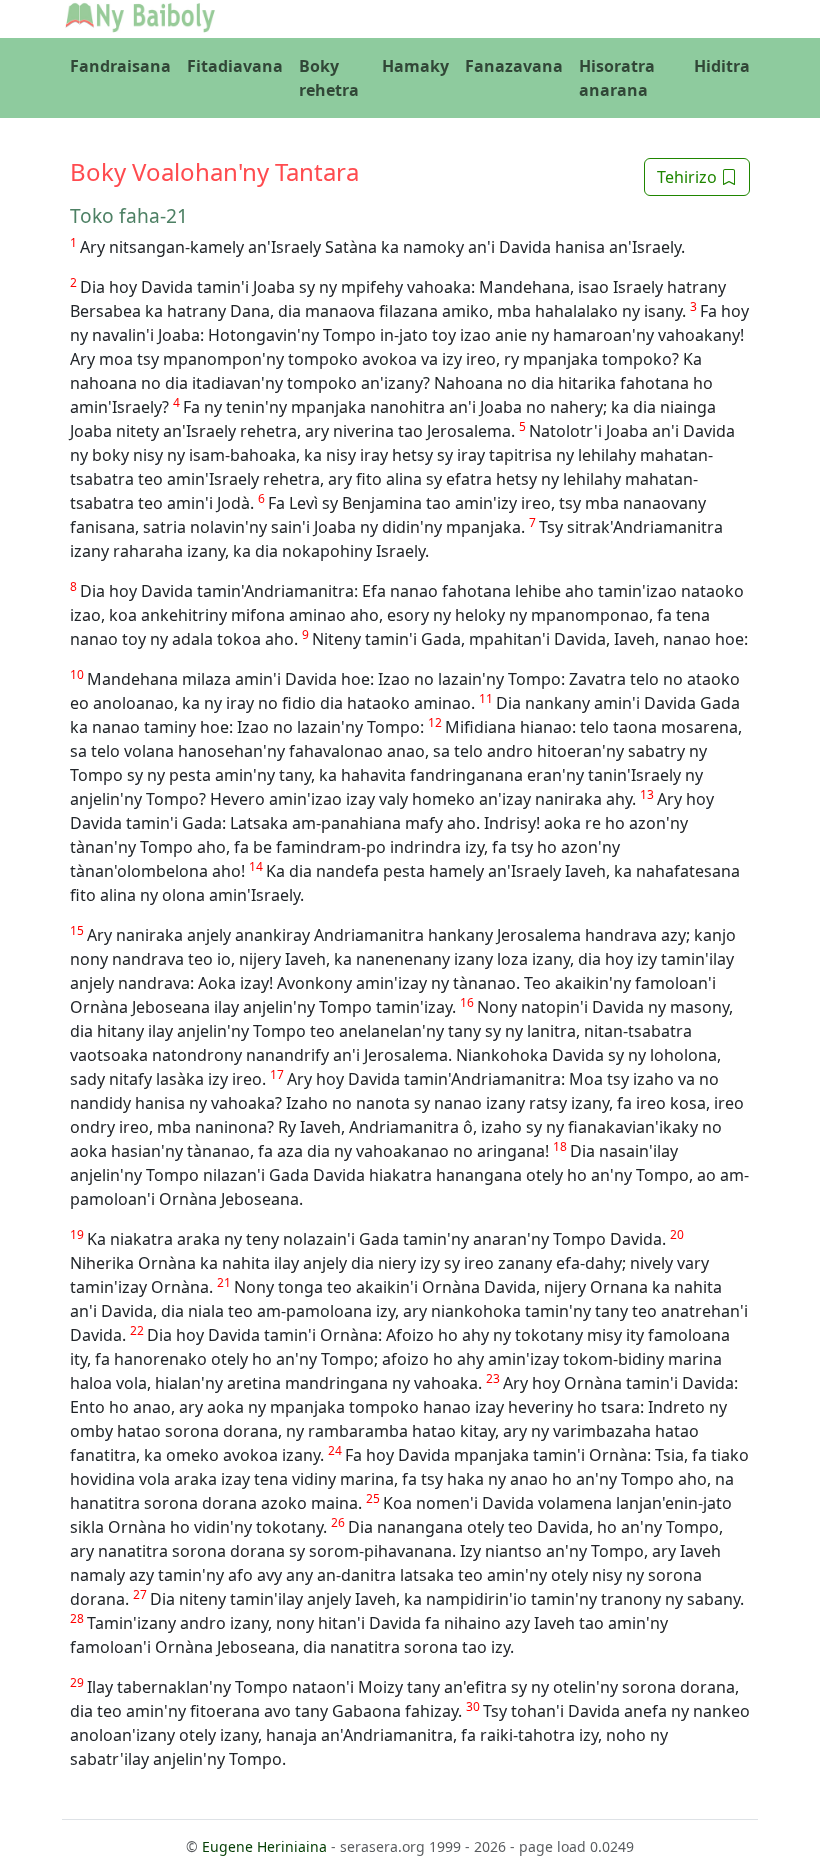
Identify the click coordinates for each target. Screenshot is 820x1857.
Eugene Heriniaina (264, 1846)
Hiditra (722, 66)
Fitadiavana (235, 66)
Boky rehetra (329, 78)
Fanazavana (514, 66)
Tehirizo (689, 177)
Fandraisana (120, 66)
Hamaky (415, 66)
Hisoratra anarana (617, 78)
